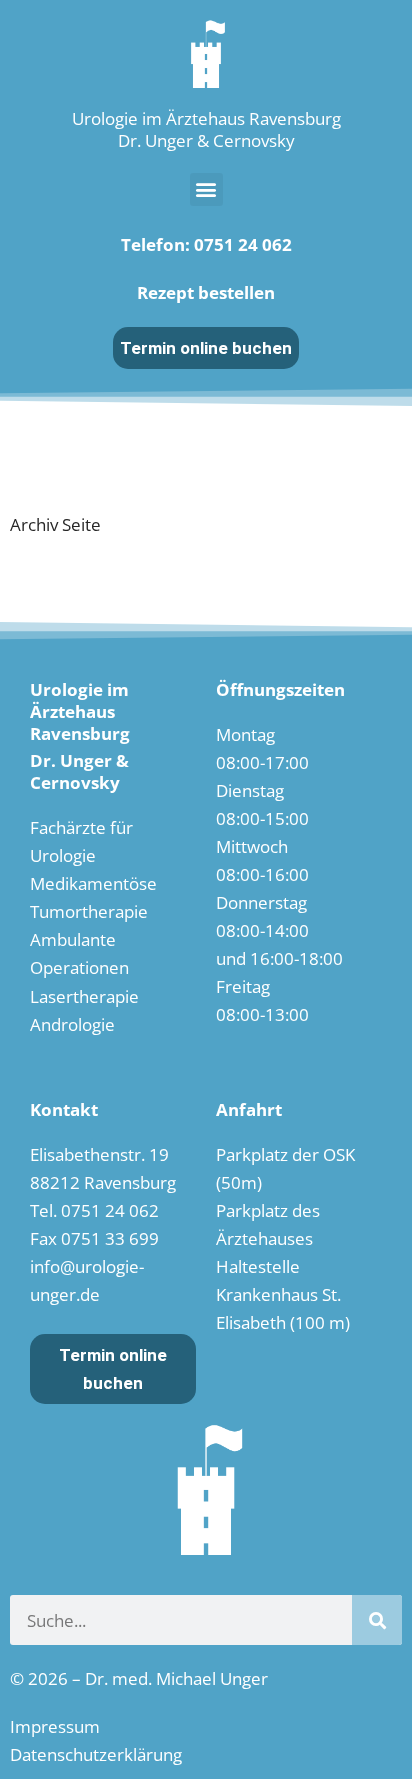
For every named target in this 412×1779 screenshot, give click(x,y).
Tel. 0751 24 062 (94, 1210)
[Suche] (377, 1620)
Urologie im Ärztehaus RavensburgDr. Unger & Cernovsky (206, 129)
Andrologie (72, 1024)
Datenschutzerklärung (96, 1754)
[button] (206, 189)
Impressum (55, 1726)
